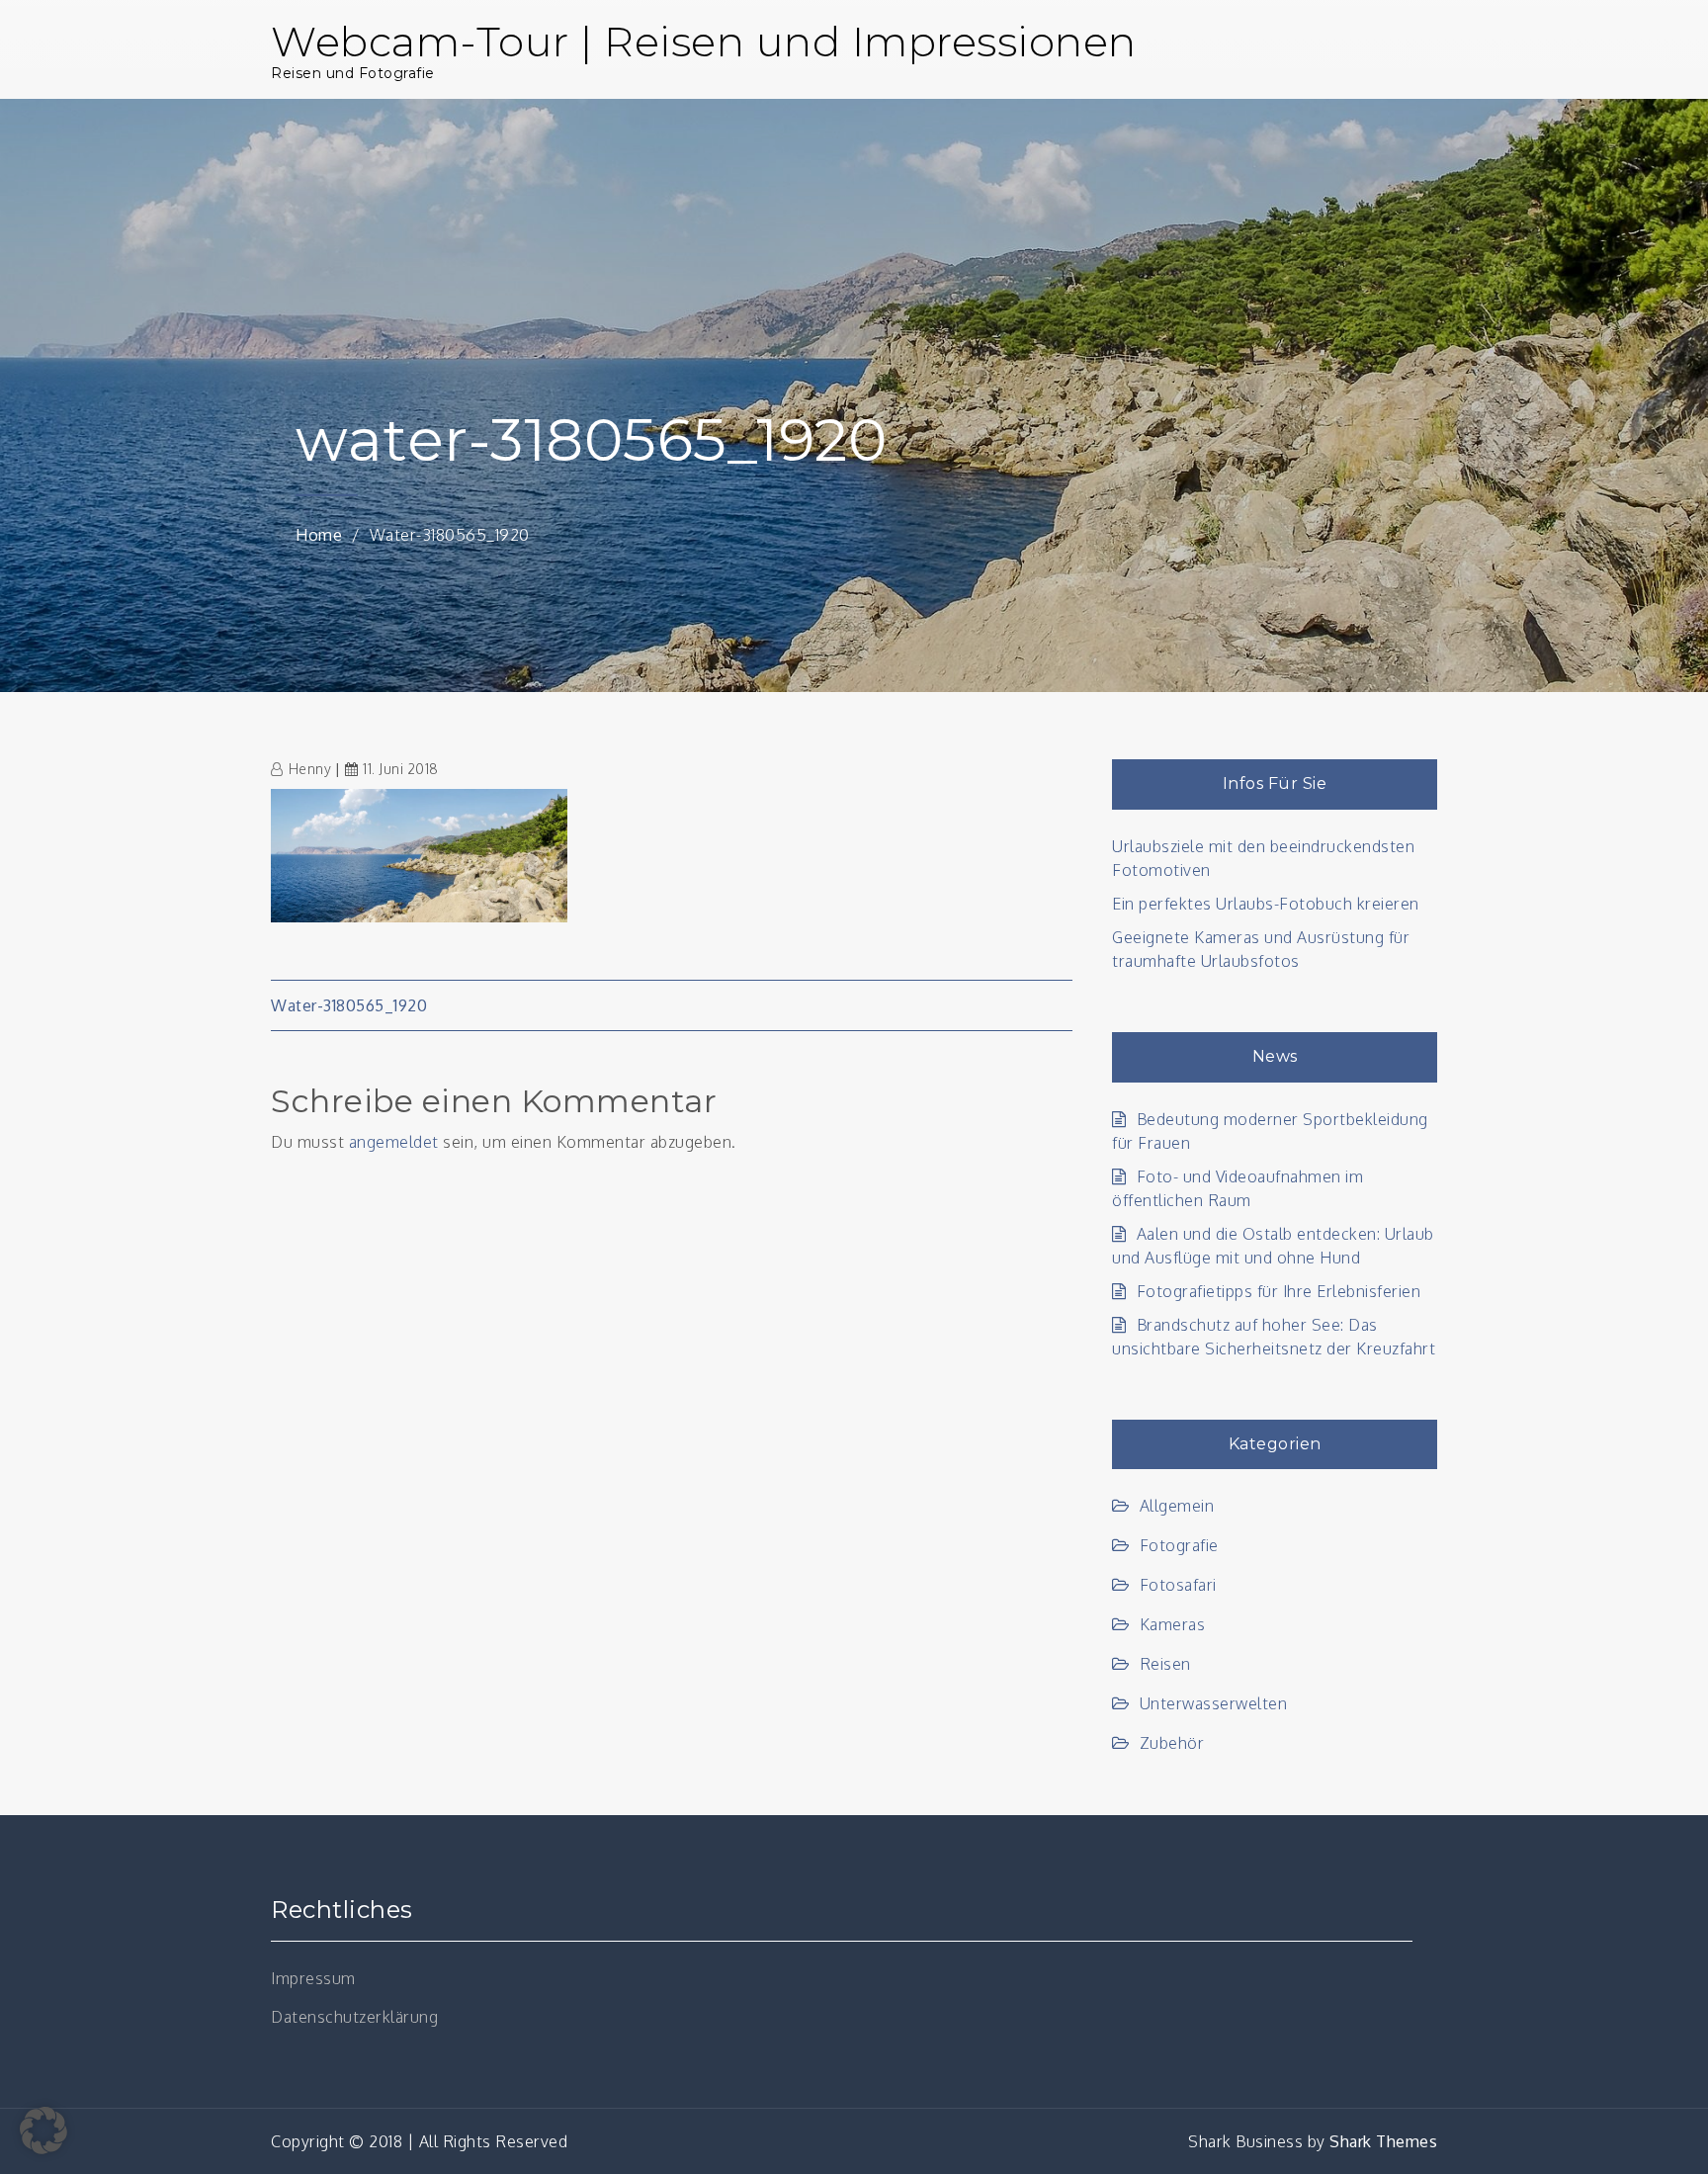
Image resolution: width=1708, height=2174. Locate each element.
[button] (43, 2131)
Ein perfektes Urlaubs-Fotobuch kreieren (1266, 904)
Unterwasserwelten (1213, 1703)
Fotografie (1179, 1545)
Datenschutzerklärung (354, 2017)
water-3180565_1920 (349, 1005)
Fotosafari (1178, 1585)
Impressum (313, 1978)
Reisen (1165, 1664)
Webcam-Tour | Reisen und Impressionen (704, 42)
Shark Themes (1383, 2141)
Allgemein (1177, 1506)
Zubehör (1172, 1743)
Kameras (1172, 1624)
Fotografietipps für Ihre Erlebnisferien (1279, 1291)
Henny (310, 769)
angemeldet (394, 1142)
